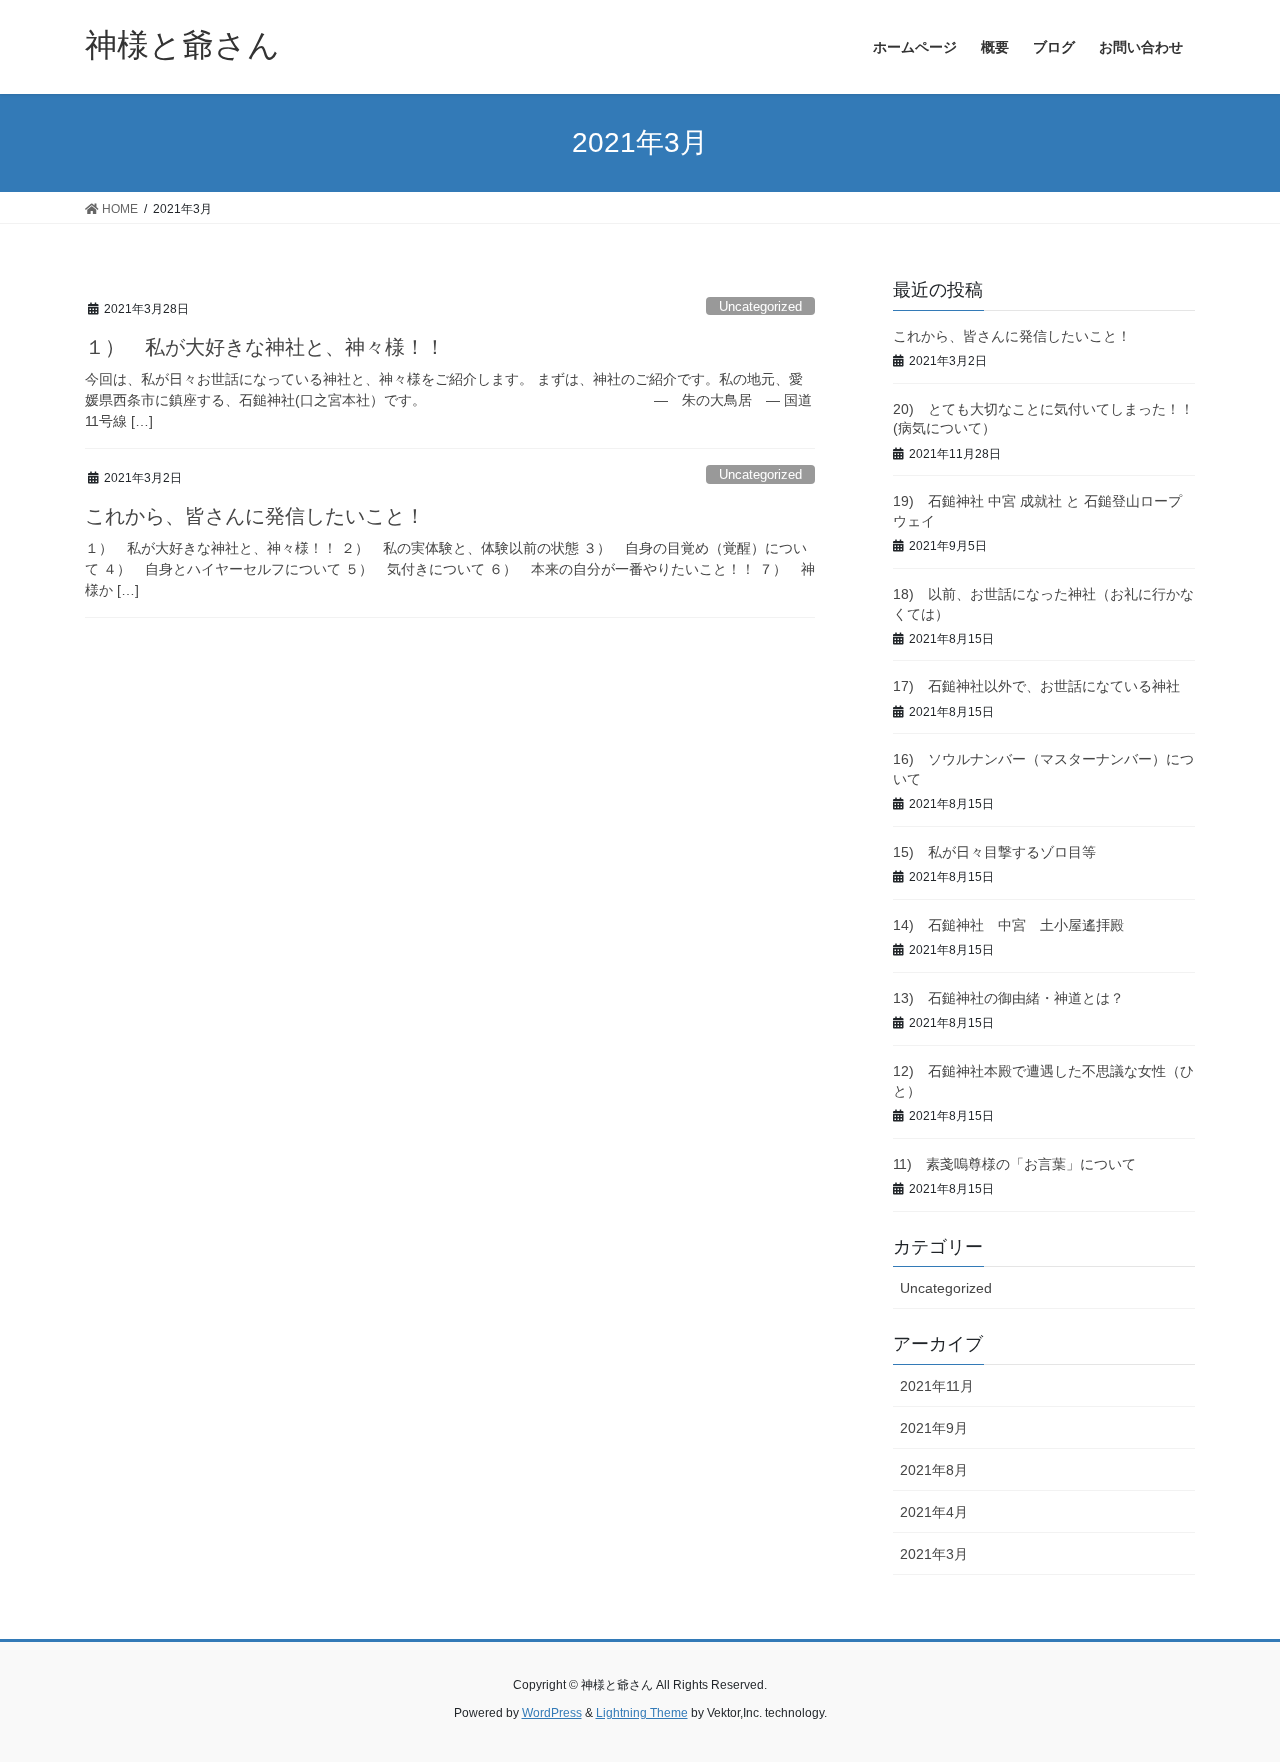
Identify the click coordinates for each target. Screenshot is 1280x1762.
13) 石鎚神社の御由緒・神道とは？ (1008, 998)
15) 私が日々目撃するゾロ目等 (994, 852)
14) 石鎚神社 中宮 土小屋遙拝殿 (1008, 925)
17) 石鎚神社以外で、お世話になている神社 (1036, 686)
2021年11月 (937, 1386)
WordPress (552, 1713)
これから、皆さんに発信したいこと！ (255, 516)
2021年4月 (934, 1512)
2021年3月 (934, 1554)
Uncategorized (760, 306)
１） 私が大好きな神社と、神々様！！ (265, 347)
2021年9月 (934, 1428)
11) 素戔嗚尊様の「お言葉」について (1014, 1164)
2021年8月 (934, 1470)
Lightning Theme (642, 1713)
